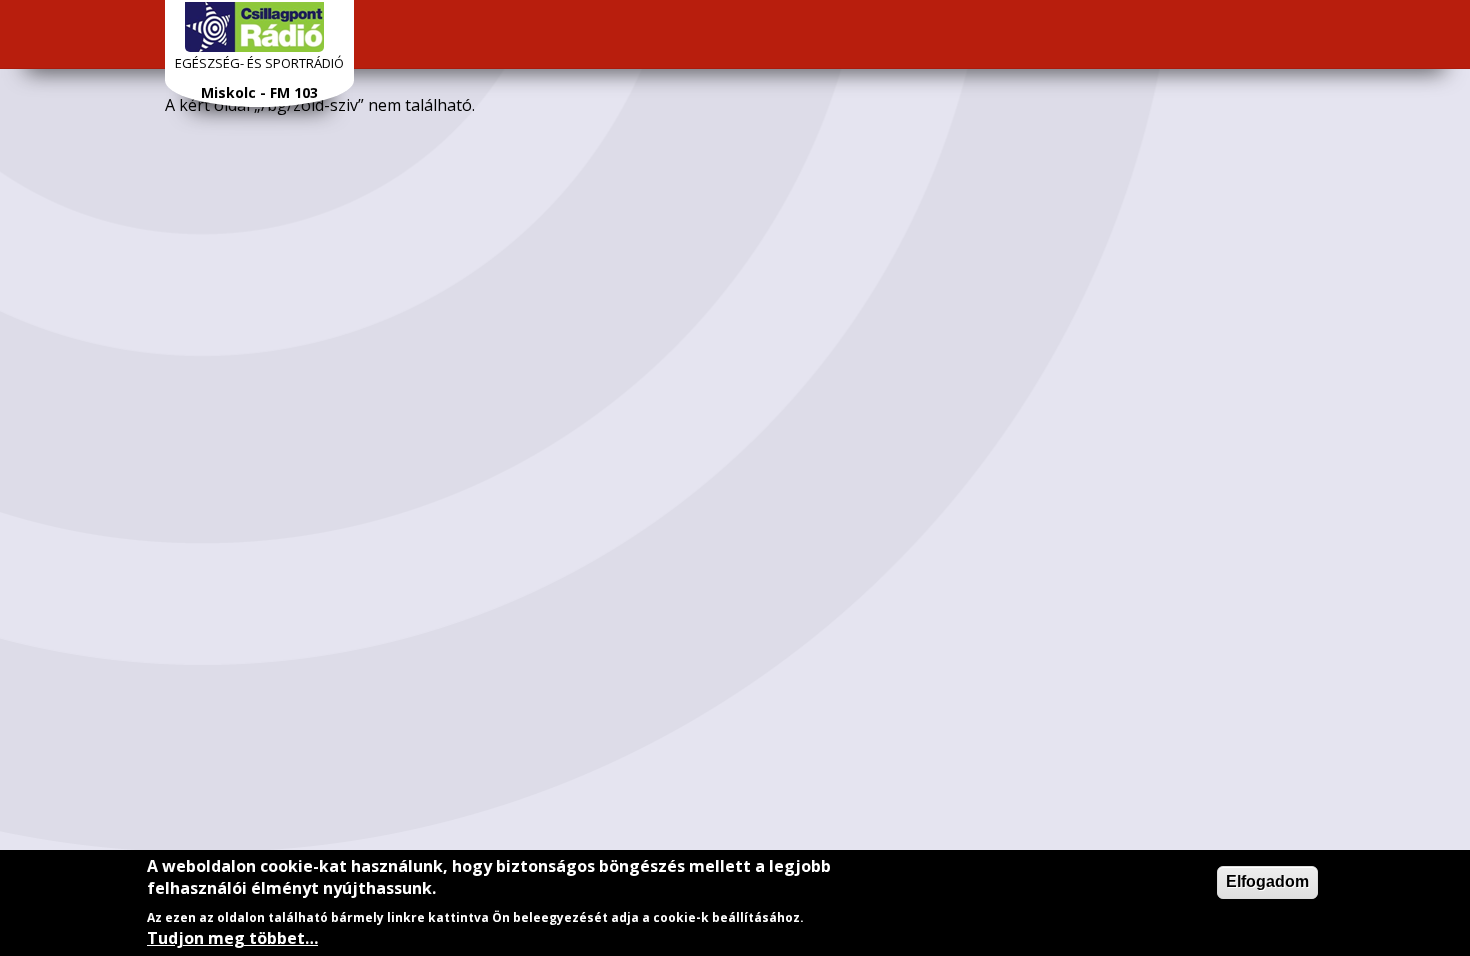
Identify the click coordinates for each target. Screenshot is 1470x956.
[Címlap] (254, 27)
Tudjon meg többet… (232, 938)
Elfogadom (1267, 881)
